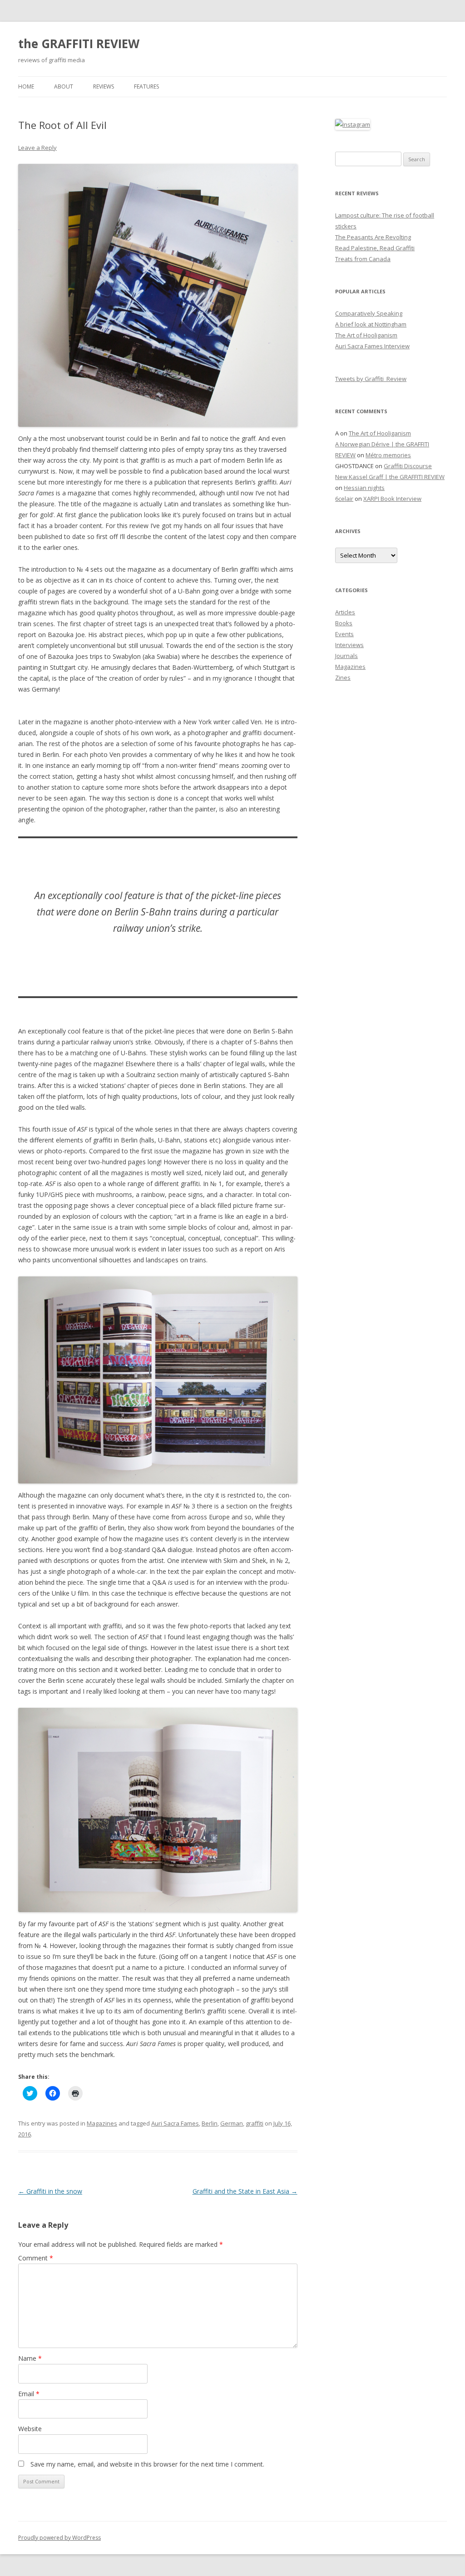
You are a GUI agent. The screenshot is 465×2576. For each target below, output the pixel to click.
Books (344, 623)
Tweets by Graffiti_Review (371, 379)
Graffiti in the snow (50, 2191)
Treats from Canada (363, 259)
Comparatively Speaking (369, 313)
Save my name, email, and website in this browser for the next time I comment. (147, 2464)
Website (30, 2429)
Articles (345, 612)
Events (344, 634)
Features (146, 87)
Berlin (210, 2123)
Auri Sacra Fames (175, 2123)
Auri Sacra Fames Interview (372, 346)
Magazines (102, 2123)
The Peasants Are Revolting (373, 237)
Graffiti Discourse (408, 466)
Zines (343, 677)
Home (26, 87)
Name (30, 2358)
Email (29, 2394)
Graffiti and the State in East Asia (245, 2191)
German (232, 2123)
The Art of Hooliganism (366, 335)
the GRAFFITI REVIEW (79, 44)
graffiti (255, 2123)
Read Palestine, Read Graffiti (375, 248)
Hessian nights (364, 488)
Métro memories (388, 455)
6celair (344, 499)
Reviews (104, 87)
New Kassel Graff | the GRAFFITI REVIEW (390, 477)
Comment (36, 2258)
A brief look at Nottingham (371, 324)
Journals (346, 656)
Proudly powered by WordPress (59, 2538)
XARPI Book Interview (392, 499)
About (64, 87)
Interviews (349, 645)
